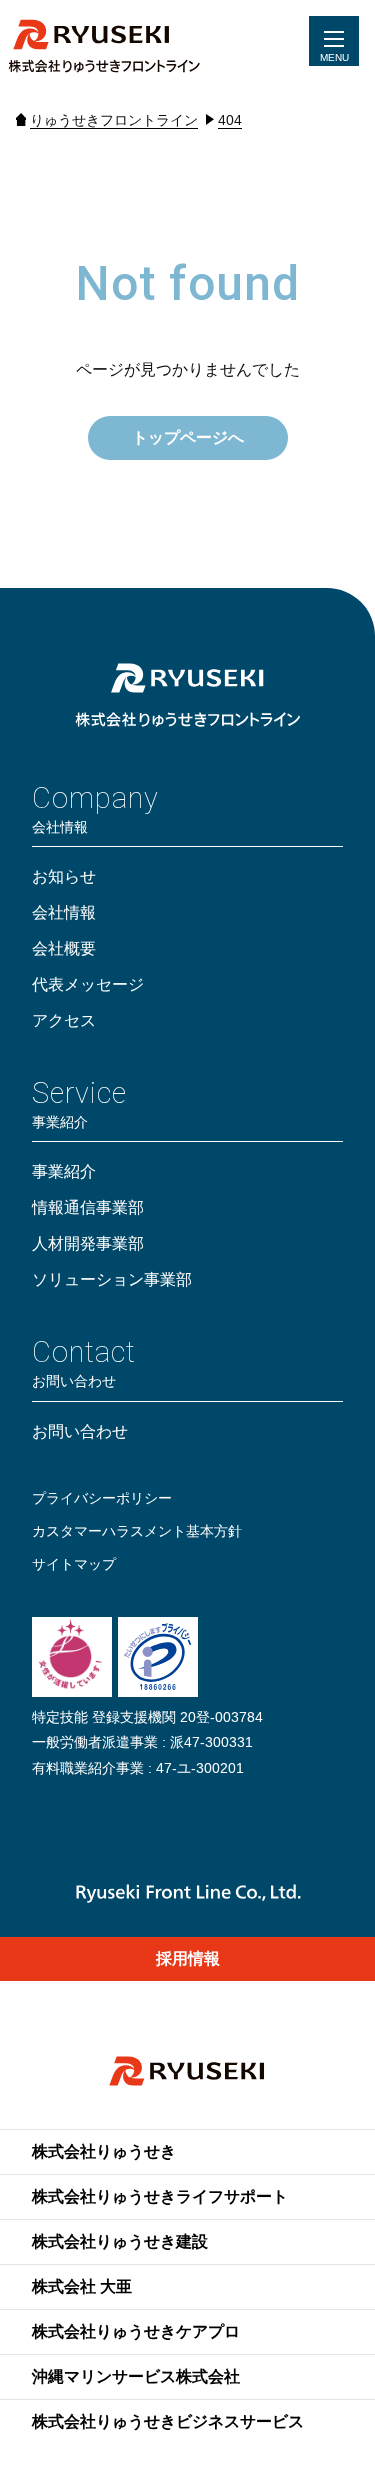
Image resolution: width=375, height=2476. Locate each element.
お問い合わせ (80, 1431)
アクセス (64, 1020)
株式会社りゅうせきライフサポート (160, 2196)
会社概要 (64, 948)
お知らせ (64, 876)
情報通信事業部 (88, 1207)
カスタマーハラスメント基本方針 (137, 1531)
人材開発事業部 (88, 1243)
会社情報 (64, 912)
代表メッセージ (88, 984)
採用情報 (188, 1958)
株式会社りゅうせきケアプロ (136, 2331)
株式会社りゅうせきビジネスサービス (168, 2421)
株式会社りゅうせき (104, 2151)
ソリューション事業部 (112, 1279)
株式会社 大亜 (82, 2286)
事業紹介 (64, 1171)
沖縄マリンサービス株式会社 (136, 2376)
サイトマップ (74, 1564)
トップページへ (188, 437)
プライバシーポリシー (102, 1498)
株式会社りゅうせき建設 (120, 2241)
